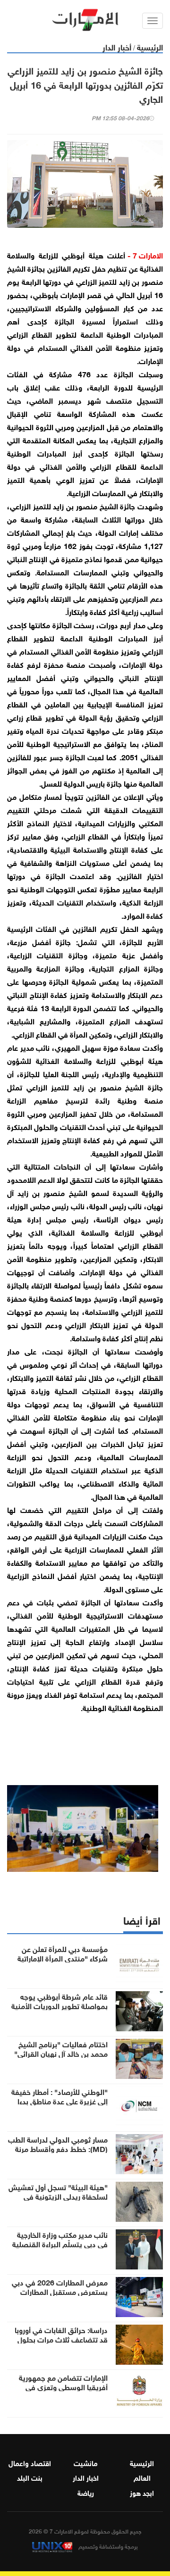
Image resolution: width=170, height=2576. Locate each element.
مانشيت (86, 2462)
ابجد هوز (142, 2492)
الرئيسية (150, 46)
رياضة (86, 2492)
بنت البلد (30, 2477)
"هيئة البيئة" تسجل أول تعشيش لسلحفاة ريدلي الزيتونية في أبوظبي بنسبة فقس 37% (58, 2196)
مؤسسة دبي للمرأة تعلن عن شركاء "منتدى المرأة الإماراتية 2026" (63, 1958)
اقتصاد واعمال (30, 2462)
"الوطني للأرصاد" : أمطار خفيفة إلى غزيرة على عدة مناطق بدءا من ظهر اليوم (59, 2101)
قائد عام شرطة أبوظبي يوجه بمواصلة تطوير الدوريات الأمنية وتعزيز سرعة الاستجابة (59, 2005)
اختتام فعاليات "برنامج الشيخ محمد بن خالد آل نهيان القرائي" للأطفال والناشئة (61, 2053)
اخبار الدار (86, 2477)
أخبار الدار (117, 46)
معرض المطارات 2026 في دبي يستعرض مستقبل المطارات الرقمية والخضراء (60, 2291)
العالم (142, 2477)
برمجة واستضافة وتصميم (107, 2546)
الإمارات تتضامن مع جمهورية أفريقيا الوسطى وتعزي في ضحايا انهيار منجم (63, 2386)
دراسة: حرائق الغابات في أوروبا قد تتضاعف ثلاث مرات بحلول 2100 (61, 2339)
